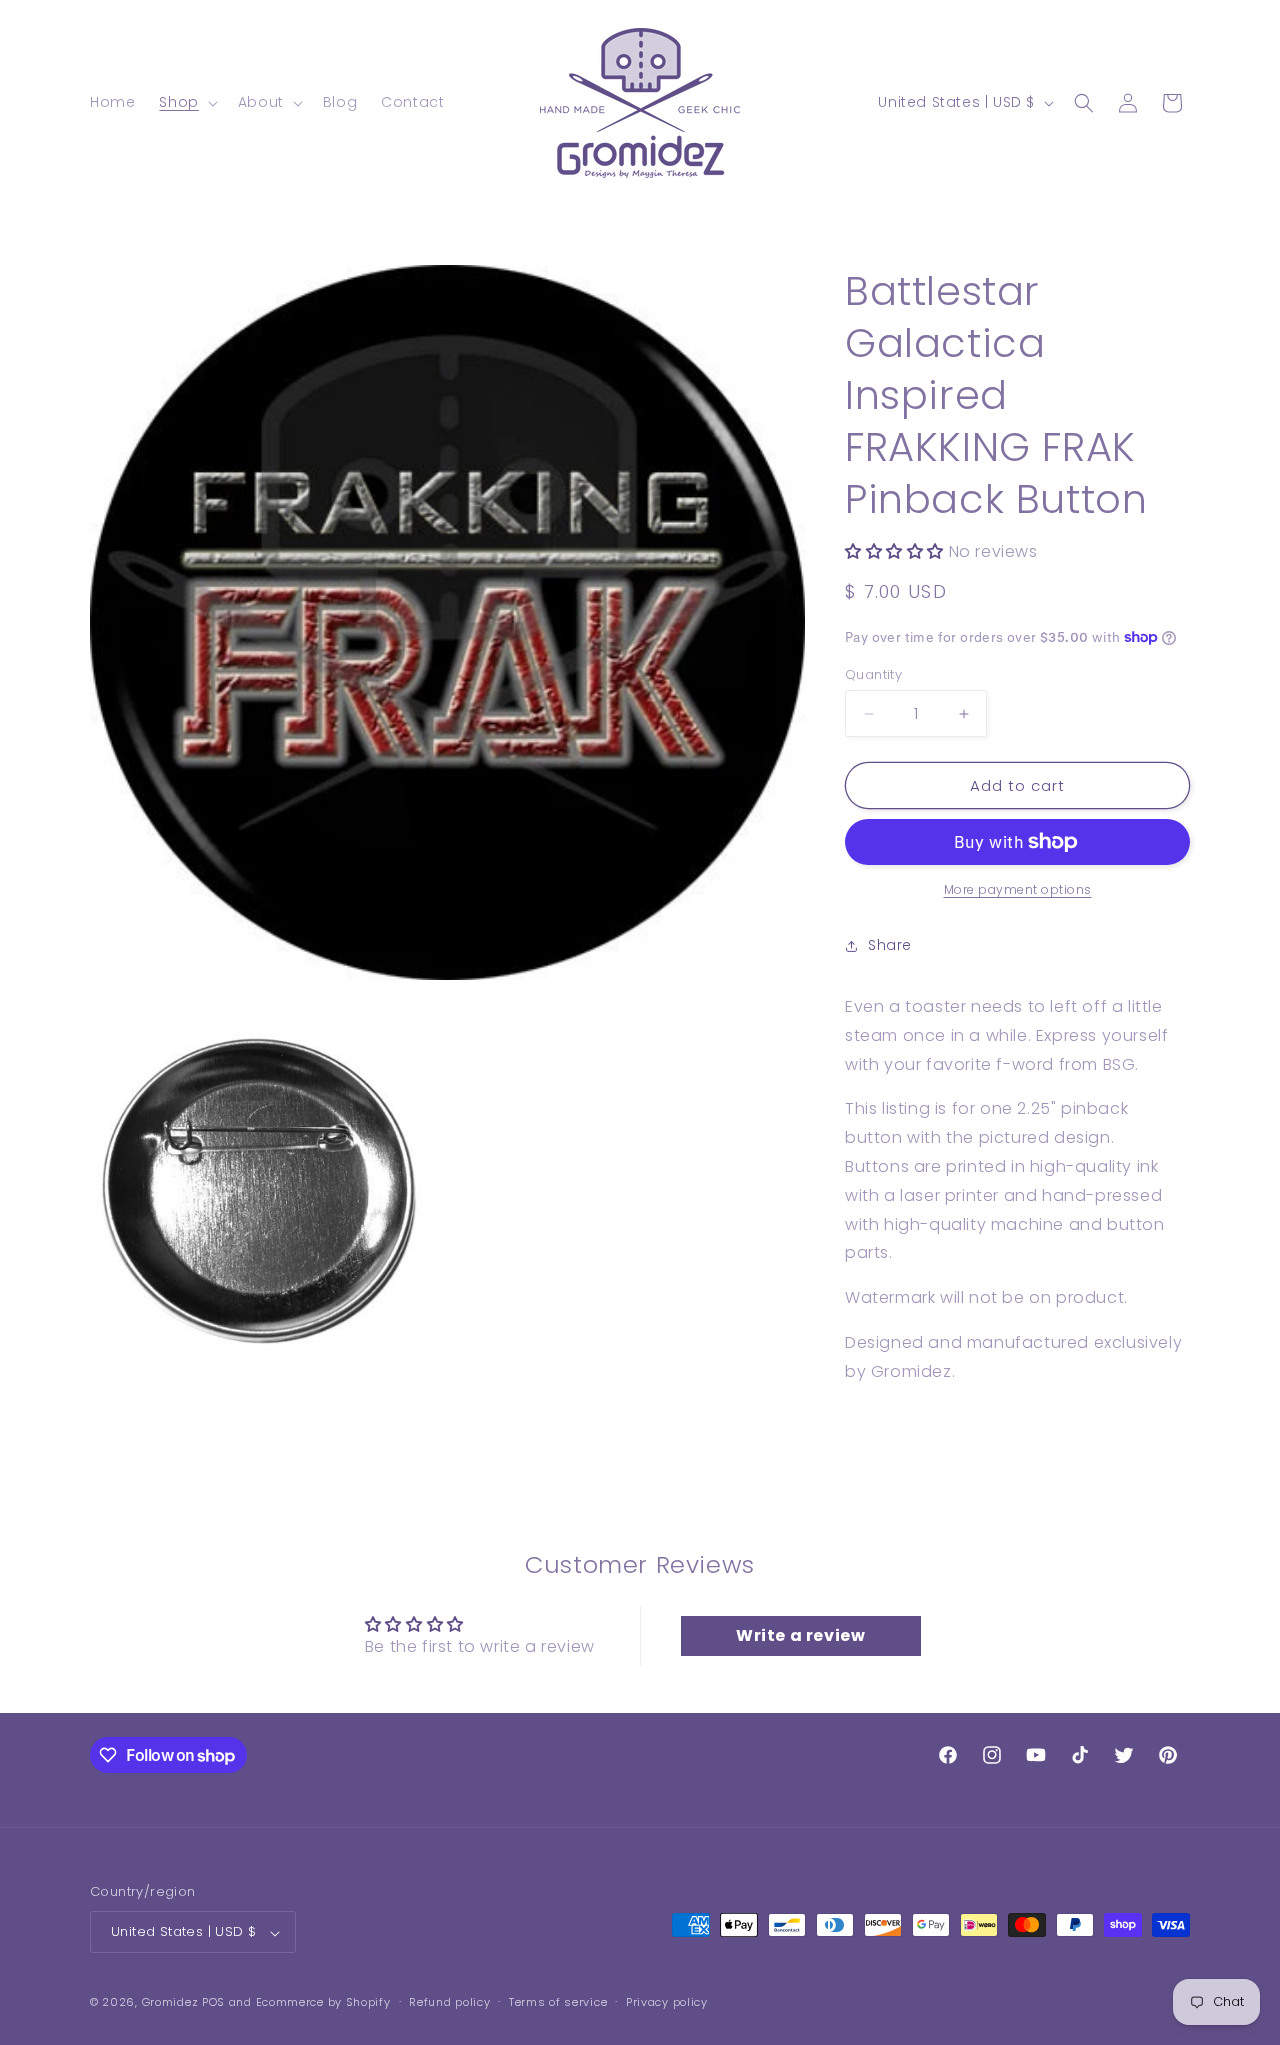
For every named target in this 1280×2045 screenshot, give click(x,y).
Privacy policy (667, 2003)
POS (213, 2003)
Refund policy (449, 2003)
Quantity (873, 674)
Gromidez (170, 2003)
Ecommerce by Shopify (323, 2003)
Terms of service (558, 2003)
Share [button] (890, 945)
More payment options (1018, 889)
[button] (186, 102)
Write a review (800, 1634)
